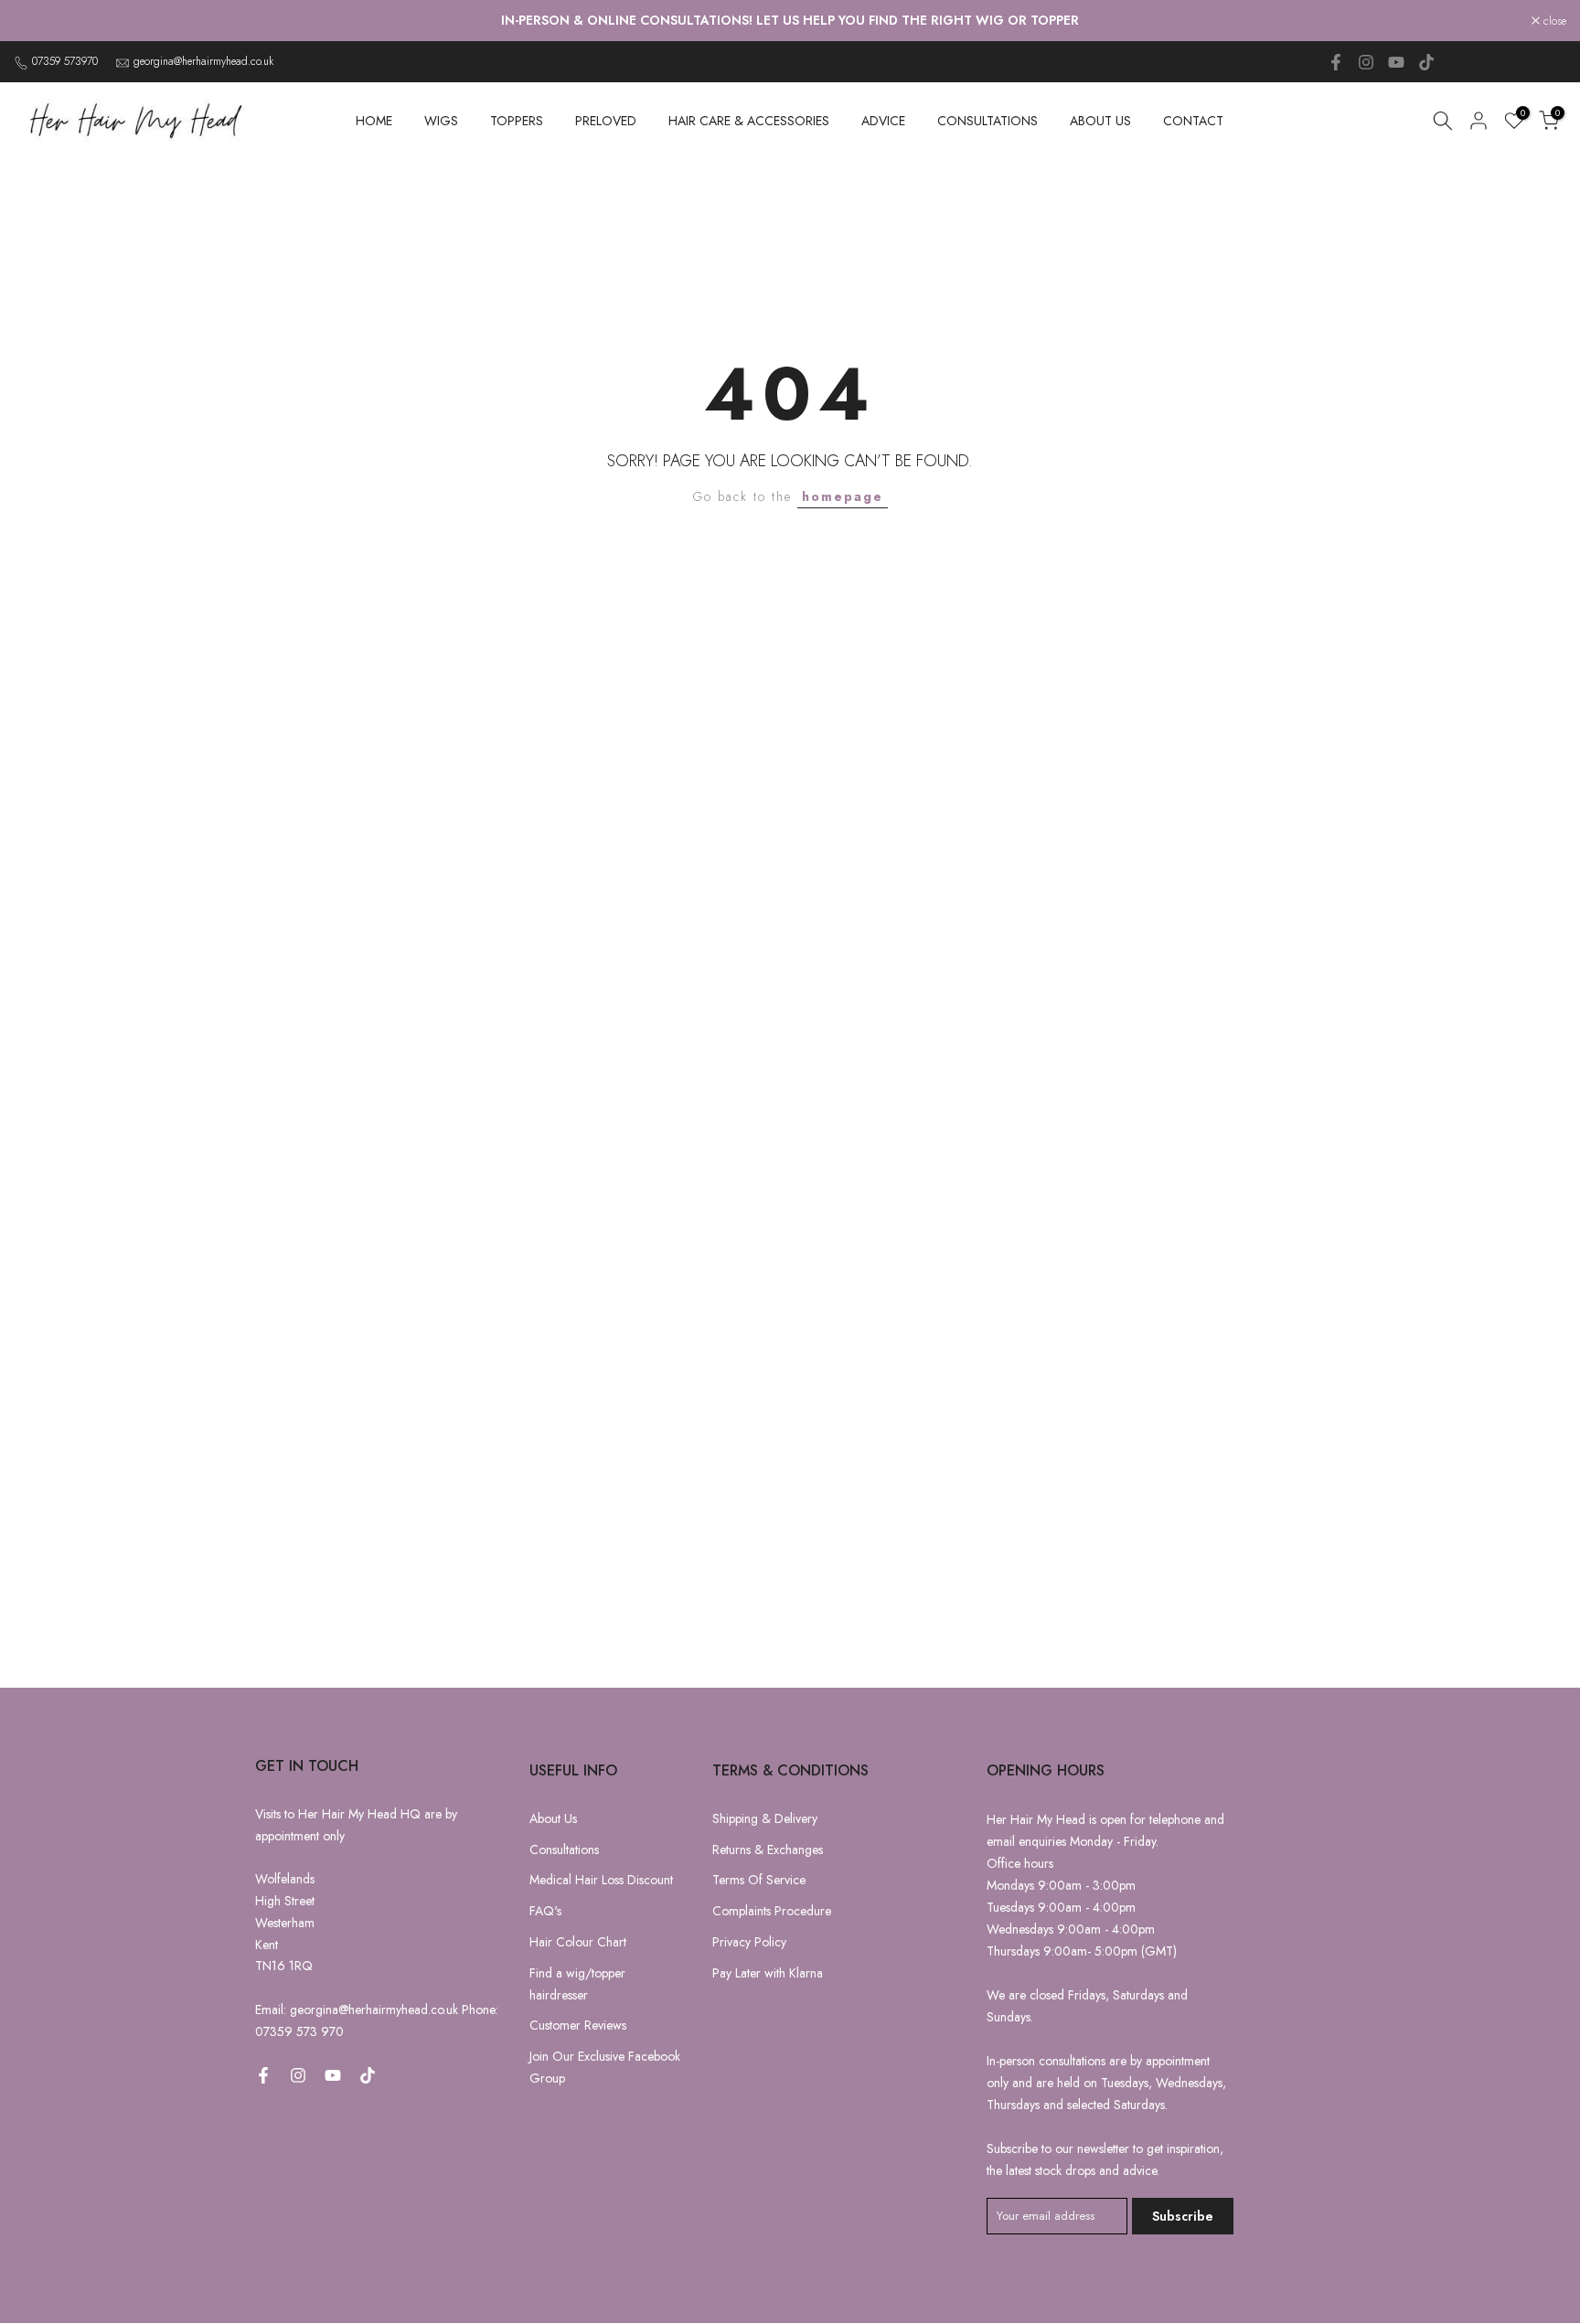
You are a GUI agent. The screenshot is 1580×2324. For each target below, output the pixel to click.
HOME (374, 121)
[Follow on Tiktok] (1426, 62)
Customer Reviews (578, 2025)
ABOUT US (1100, 121)
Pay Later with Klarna (768, 1973)
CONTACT (1193, 121)
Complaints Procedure (772, 1911)
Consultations (564, 1850)
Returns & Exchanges (768, 1850)
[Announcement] (790, 21)
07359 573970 (65, 61)
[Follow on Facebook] (1336, 62)
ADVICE (883, 121)
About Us (553, 1818)
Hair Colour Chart (578, 1942)
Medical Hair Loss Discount (601, 1880)
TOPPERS (517, 121)
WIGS (441, 121)
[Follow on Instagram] (1366, 62)
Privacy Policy (749, 1942)
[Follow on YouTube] (1396, 62)
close (35, 21)
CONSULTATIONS (987, 121)
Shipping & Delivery (765, 1818)
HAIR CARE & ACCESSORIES (749, 121)
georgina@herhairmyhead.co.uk (203, 61)
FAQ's (545, 1911)
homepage (843, 496)
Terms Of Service (759, 1880)
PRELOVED (606, 121)
